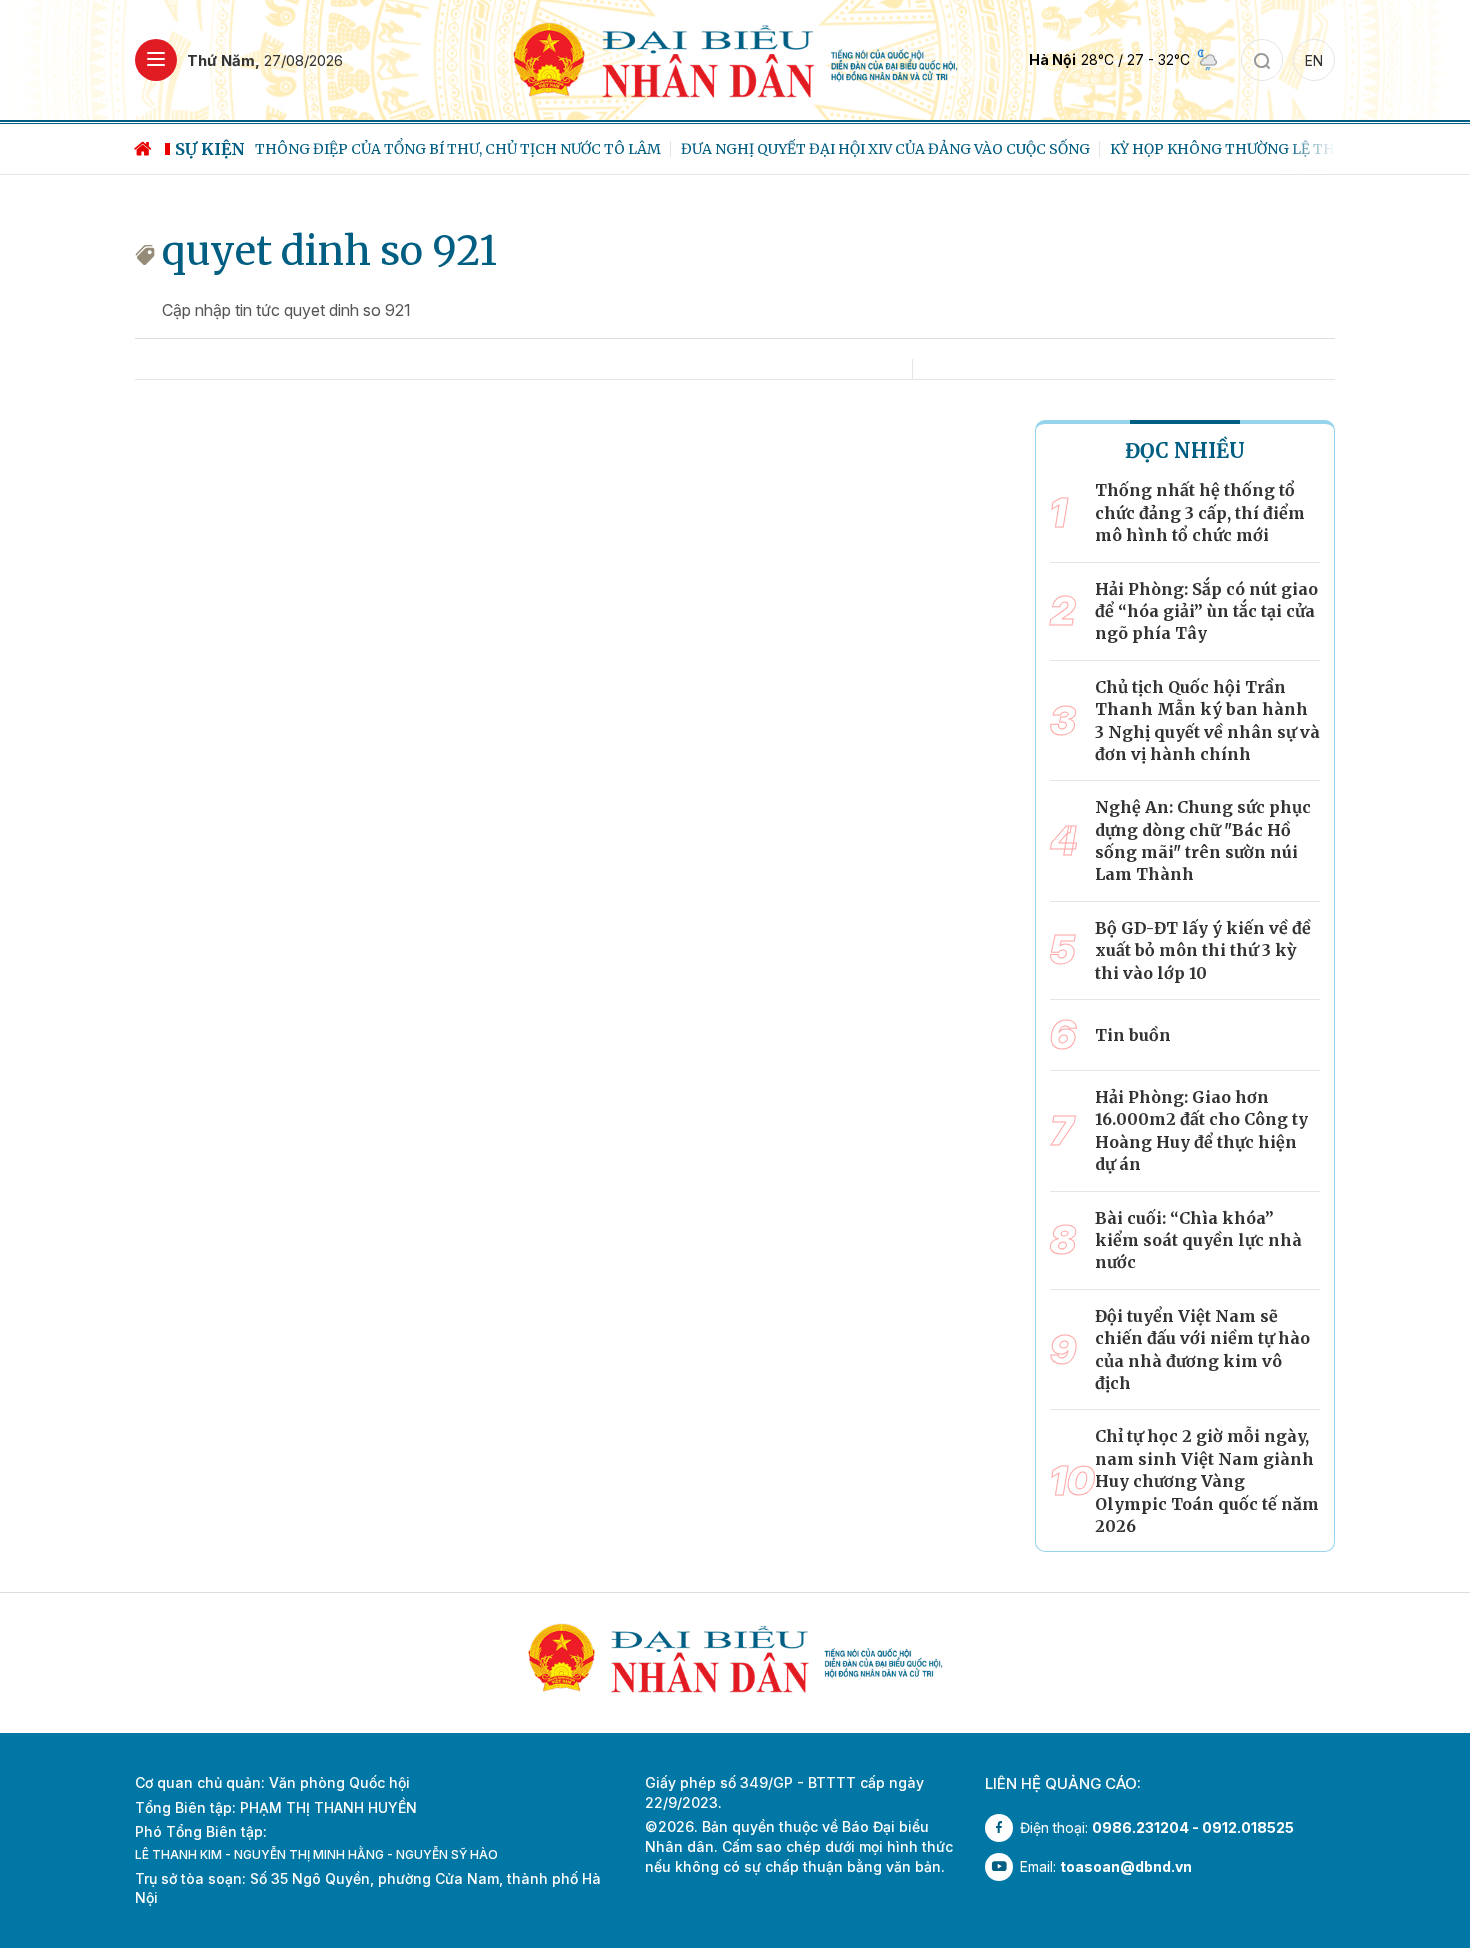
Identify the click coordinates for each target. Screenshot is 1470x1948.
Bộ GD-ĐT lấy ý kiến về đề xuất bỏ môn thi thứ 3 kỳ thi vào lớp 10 (1203, 950)
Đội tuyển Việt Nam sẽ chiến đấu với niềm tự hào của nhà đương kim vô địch (1202, 1349)
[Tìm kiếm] (1262, 60)
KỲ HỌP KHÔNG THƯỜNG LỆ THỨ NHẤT (1250, 149)
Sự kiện (210, 149)
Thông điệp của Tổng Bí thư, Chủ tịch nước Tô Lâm (458, 149)
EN (1314, 60)
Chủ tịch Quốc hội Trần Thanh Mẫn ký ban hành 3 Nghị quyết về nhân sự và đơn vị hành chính (1207, 720)
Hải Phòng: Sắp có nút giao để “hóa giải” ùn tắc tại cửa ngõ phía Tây (1206, 611)
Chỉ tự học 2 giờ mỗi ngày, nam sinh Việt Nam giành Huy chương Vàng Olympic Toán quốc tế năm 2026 (1207, 1481)
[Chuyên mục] (156, 60)
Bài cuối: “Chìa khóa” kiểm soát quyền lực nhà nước (1198, 1240)
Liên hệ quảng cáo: (1063, 1783)
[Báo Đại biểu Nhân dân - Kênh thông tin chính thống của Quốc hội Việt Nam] (735, 58)
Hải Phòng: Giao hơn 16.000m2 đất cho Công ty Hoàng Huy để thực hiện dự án (1201, 1130)
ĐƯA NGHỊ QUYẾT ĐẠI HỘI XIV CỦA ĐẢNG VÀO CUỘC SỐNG (885, 149)
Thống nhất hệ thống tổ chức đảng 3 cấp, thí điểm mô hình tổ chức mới (1200, 512)
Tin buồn (1133, 1035)
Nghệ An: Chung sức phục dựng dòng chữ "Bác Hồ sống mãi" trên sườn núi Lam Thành (1203, 840)
